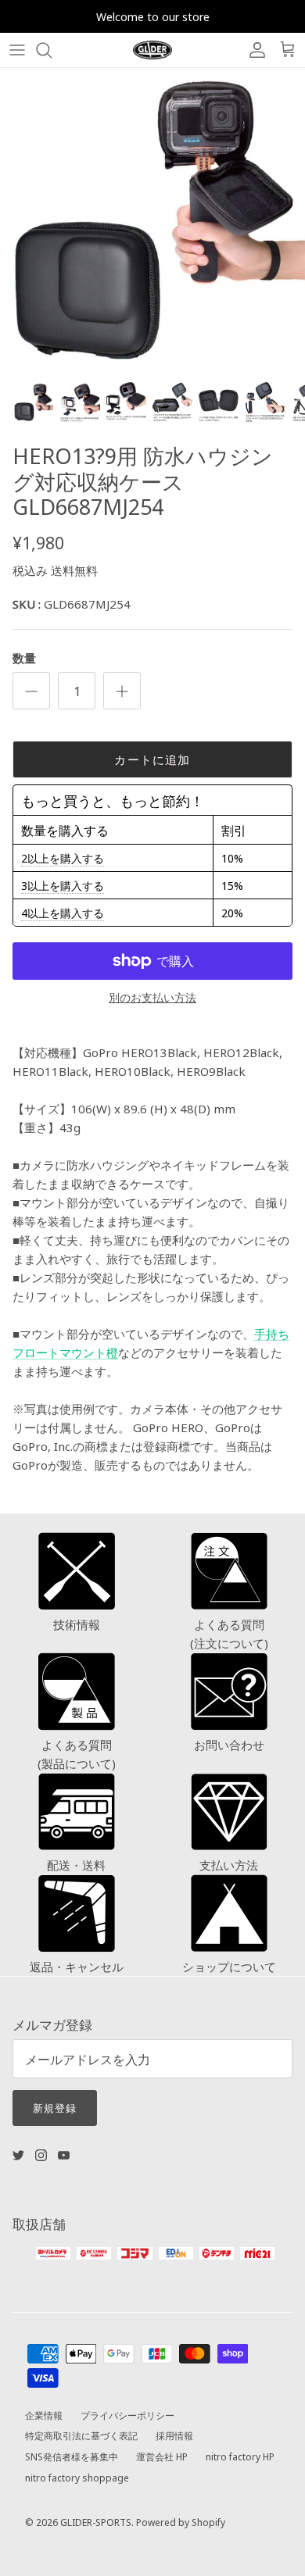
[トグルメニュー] (17, 50)
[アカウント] (253, 50)
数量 (24, 657)
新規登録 (55, 2107)
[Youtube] (64, 2155)
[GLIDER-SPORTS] (152, 50)
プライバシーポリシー (127, 2415)
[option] (152, 220)
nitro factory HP (240, 2456)
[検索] (52, 50)
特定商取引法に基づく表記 (81, 2435)
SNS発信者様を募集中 (72, 2456)
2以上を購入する (63, 858)
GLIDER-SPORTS (96, 2522)
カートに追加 (152, 759)
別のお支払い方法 (152, 997)
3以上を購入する (63, 885)
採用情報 (174, 2435)
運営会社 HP (162, 2456)
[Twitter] (18, 2155)
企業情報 (44, 2415)
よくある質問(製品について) (77, 1754)
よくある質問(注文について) (229, 1633)
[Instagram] (41, 2155)
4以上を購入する (63, 913)
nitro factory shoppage (77, 2477)
